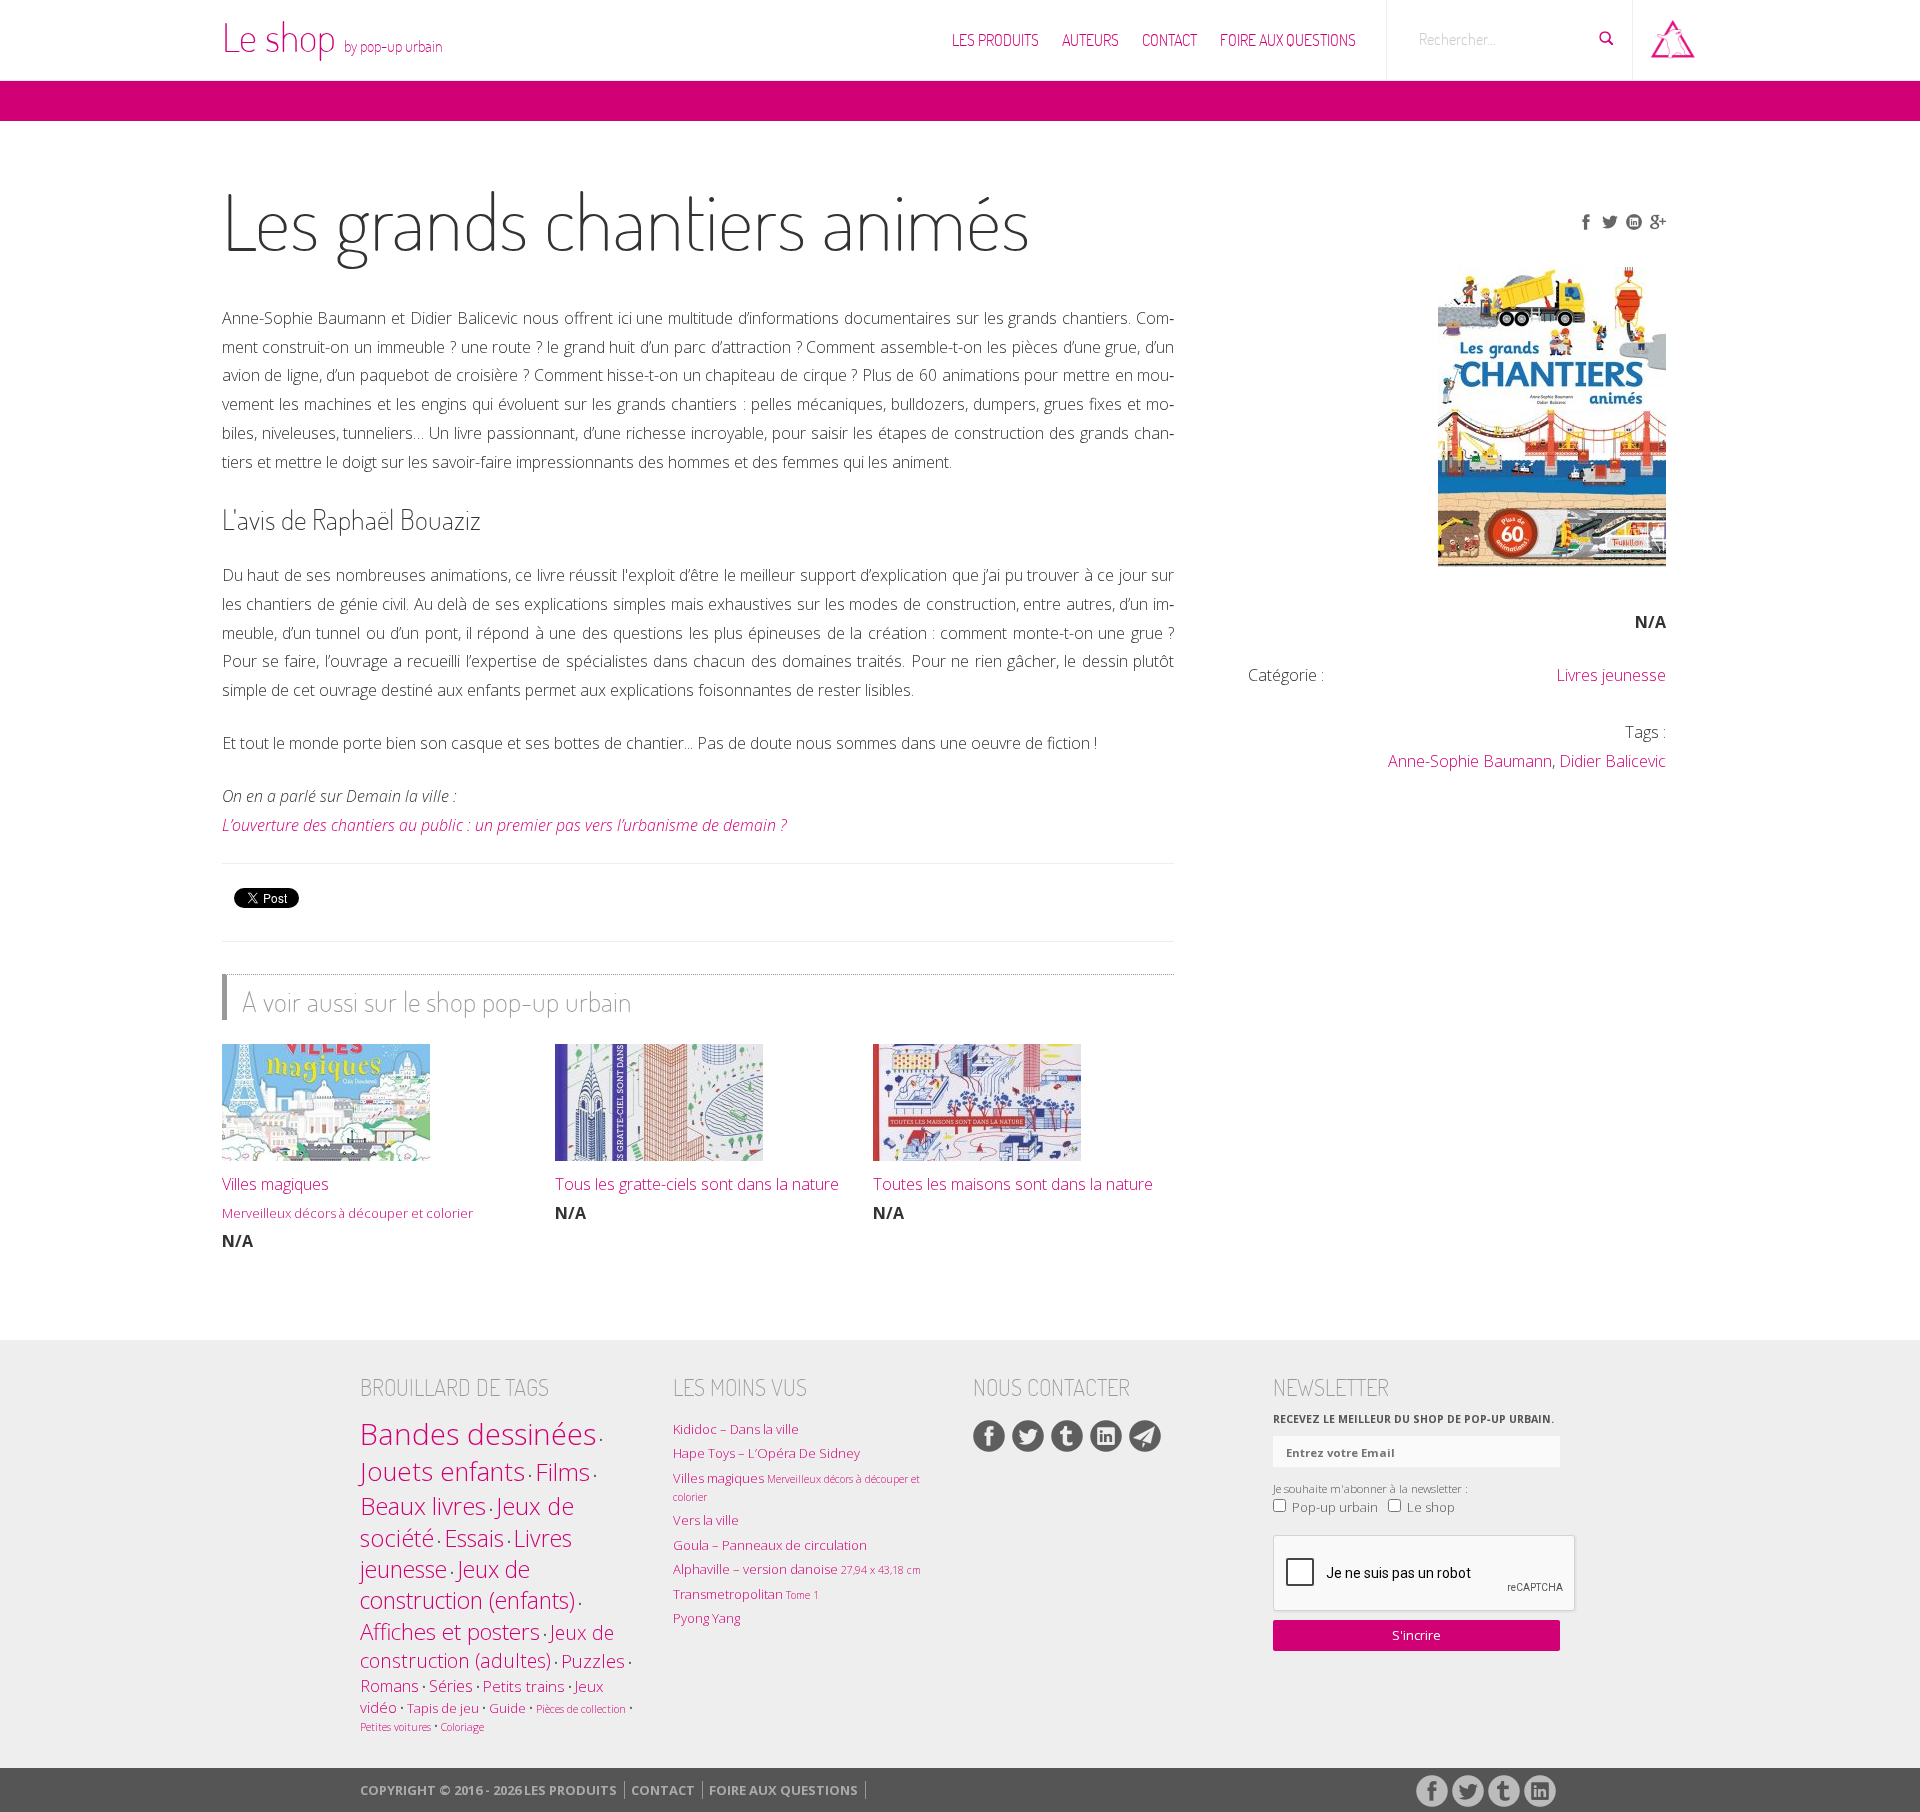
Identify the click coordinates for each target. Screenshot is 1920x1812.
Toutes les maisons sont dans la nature (1013, 1184)
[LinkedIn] (1106, 1436)
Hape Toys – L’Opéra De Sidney (766, 1453)
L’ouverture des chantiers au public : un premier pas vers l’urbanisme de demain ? (504, 825)
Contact (1169, 40)
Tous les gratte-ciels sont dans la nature (697, 1184)
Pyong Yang (706, 1618)
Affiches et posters (450, 1631)
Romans (389, 1685)
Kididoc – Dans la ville (736, 1429)
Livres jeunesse (1611, 675)
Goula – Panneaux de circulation (770, 1545)
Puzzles (593, 1660)
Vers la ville (706, 1520)
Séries (451, 1685)
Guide (507, 1708)
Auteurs (1090, 40)
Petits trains (524, 1686)
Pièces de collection (581, 1709)
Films (562, 1471)
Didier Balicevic (1612, 761)
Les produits (995, 40)
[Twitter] (1028, 1436)
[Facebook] (989, 1436)
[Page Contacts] (1145, 1436)
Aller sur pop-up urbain (1673, 35)
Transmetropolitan (746, 1594)
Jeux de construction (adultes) (487, 1646)
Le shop (332, 37)
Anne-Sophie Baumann (1470, 761)
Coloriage (462, 1727)
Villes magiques (347, 1197)
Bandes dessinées (478, 1434)
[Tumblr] (1067, 1436)
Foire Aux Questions (1288, 40)
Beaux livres (423, 1505)
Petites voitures (395, 1727)
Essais (474, 1538)
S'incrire (1416, 1635)
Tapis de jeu (443, 1708)
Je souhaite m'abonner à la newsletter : (1370, 1488)
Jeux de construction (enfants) (467, 1585)
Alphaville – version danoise (797, 1569)
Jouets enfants (442, 1471)
